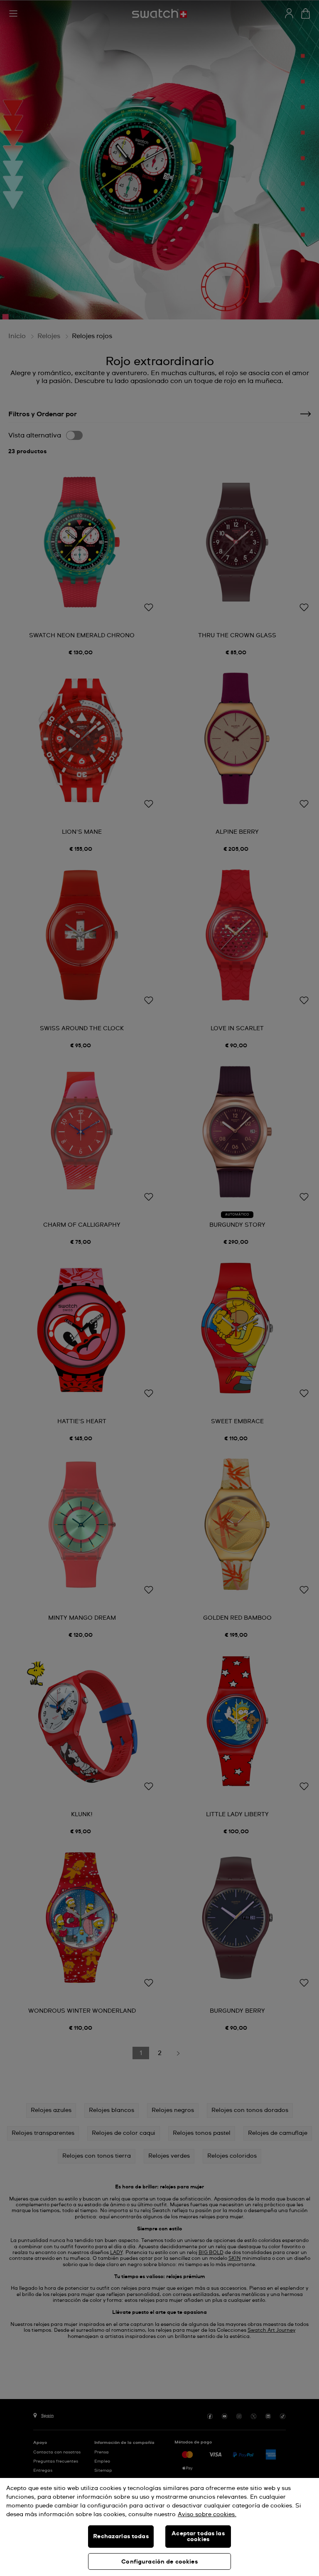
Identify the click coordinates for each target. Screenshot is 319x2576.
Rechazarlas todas (121, 2537)
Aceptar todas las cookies (198, 2537)
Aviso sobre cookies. (207, 2515)
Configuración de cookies (159, 2562)
